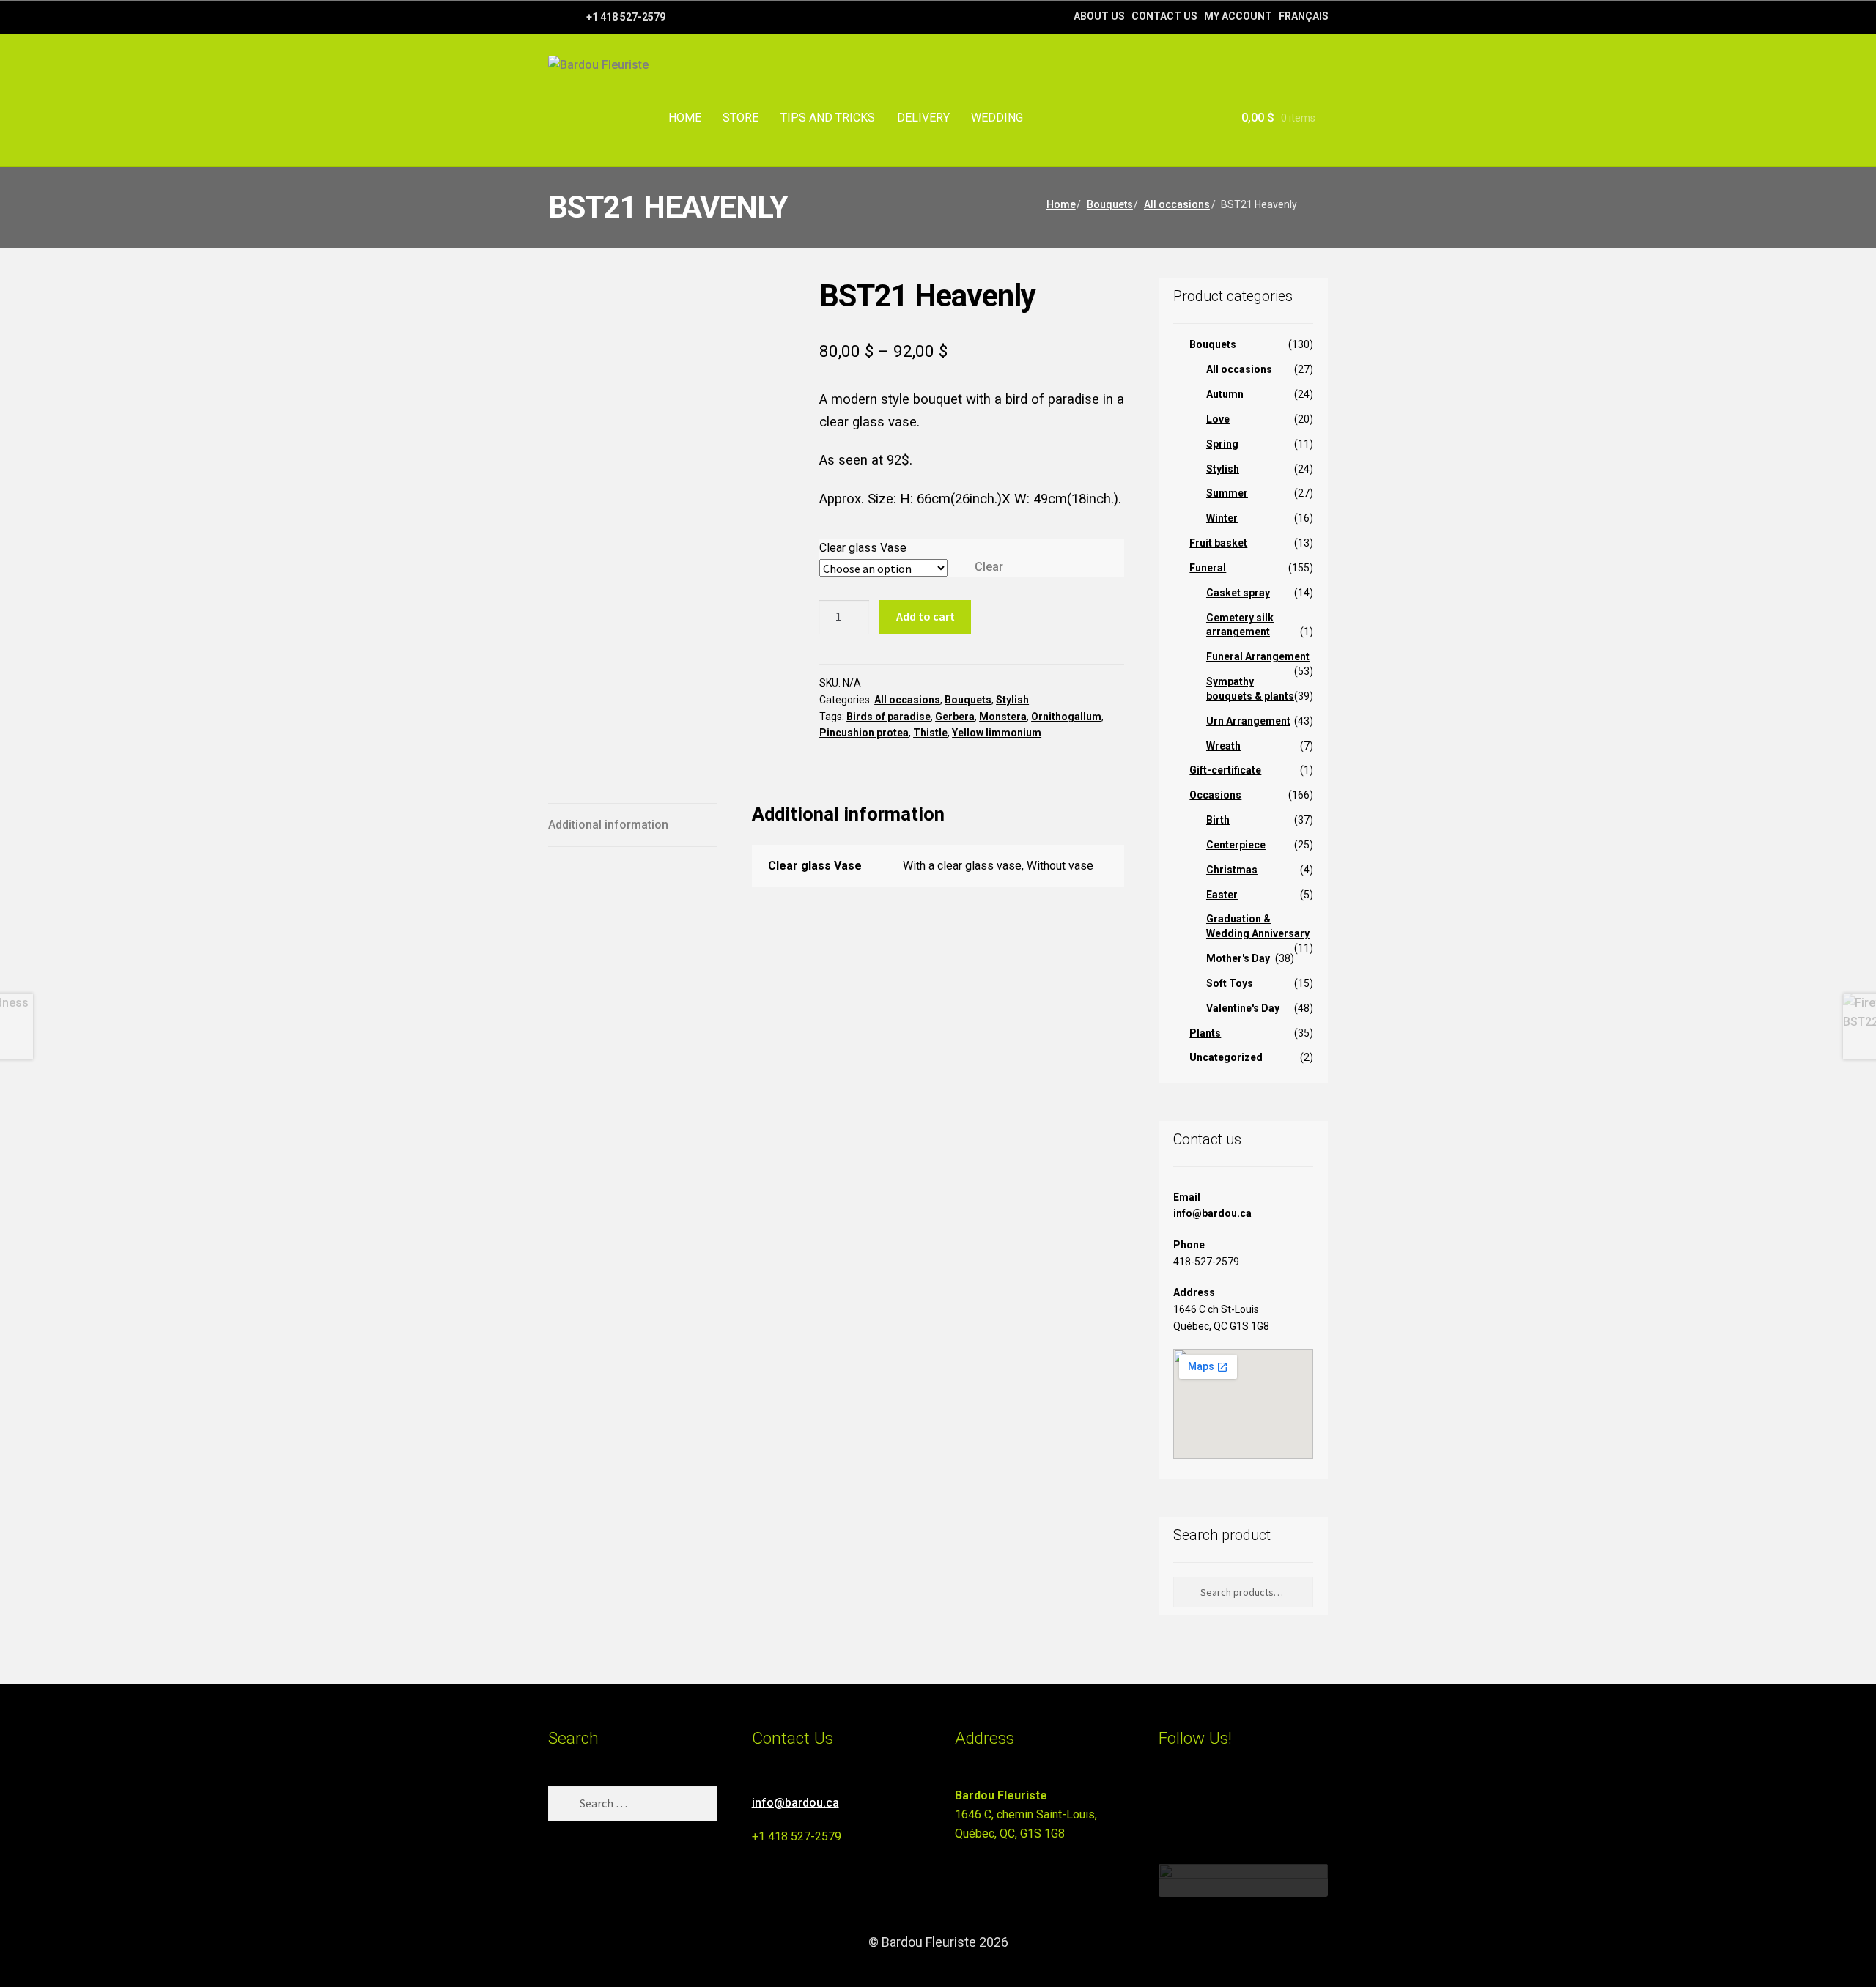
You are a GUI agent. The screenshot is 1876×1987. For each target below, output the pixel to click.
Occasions (1215, 795)
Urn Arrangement (1248, 721)
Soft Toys (1230, 983)
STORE (741, 118)
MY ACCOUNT (1238, 16)
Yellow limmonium (997, 733)
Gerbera (955, 717)
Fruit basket (1218, 543)
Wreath (1223, 746)
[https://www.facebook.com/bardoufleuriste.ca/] (555, 16)
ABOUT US (1099, 16)
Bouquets (1110, 204)
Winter (1222, 518)
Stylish (1012, 700)
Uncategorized (1226, 1057)
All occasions (1177, 204)
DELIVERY (923, 118)
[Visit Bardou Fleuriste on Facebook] (1195, 1802)
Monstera (1003, 717)
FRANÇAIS (1304, 16)
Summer (1227, 493)
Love (1218, 419)
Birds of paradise (889, 717)
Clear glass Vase (863, 548)
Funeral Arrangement (1258, 656)
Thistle (930, 733)
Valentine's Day (1243, 1008)
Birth (1218, 820)
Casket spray (1238, 593)
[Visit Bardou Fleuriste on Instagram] (1168, 1802)
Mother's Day (1238, 958)
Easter (1222, 895)
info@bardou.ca (1212, 1213)
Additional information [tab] (608, 825)
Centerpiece (1236, 845)
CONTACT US (1164, 16)
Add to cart (926, 616)
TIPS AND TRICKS (828, 118)
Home (1061, 204)
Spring (1222, 444)
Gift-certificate (1225, 770)
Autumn (1225, 394)
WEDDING (997, 118)
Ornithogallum (1066, 717)
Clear (989, 567)
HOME (685, 118)
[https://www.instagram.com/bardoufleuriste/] (573, 16)
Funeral (1208, 568)
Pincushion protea (864, 733)
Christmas (1232, 870)
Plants (1205, 1033)
